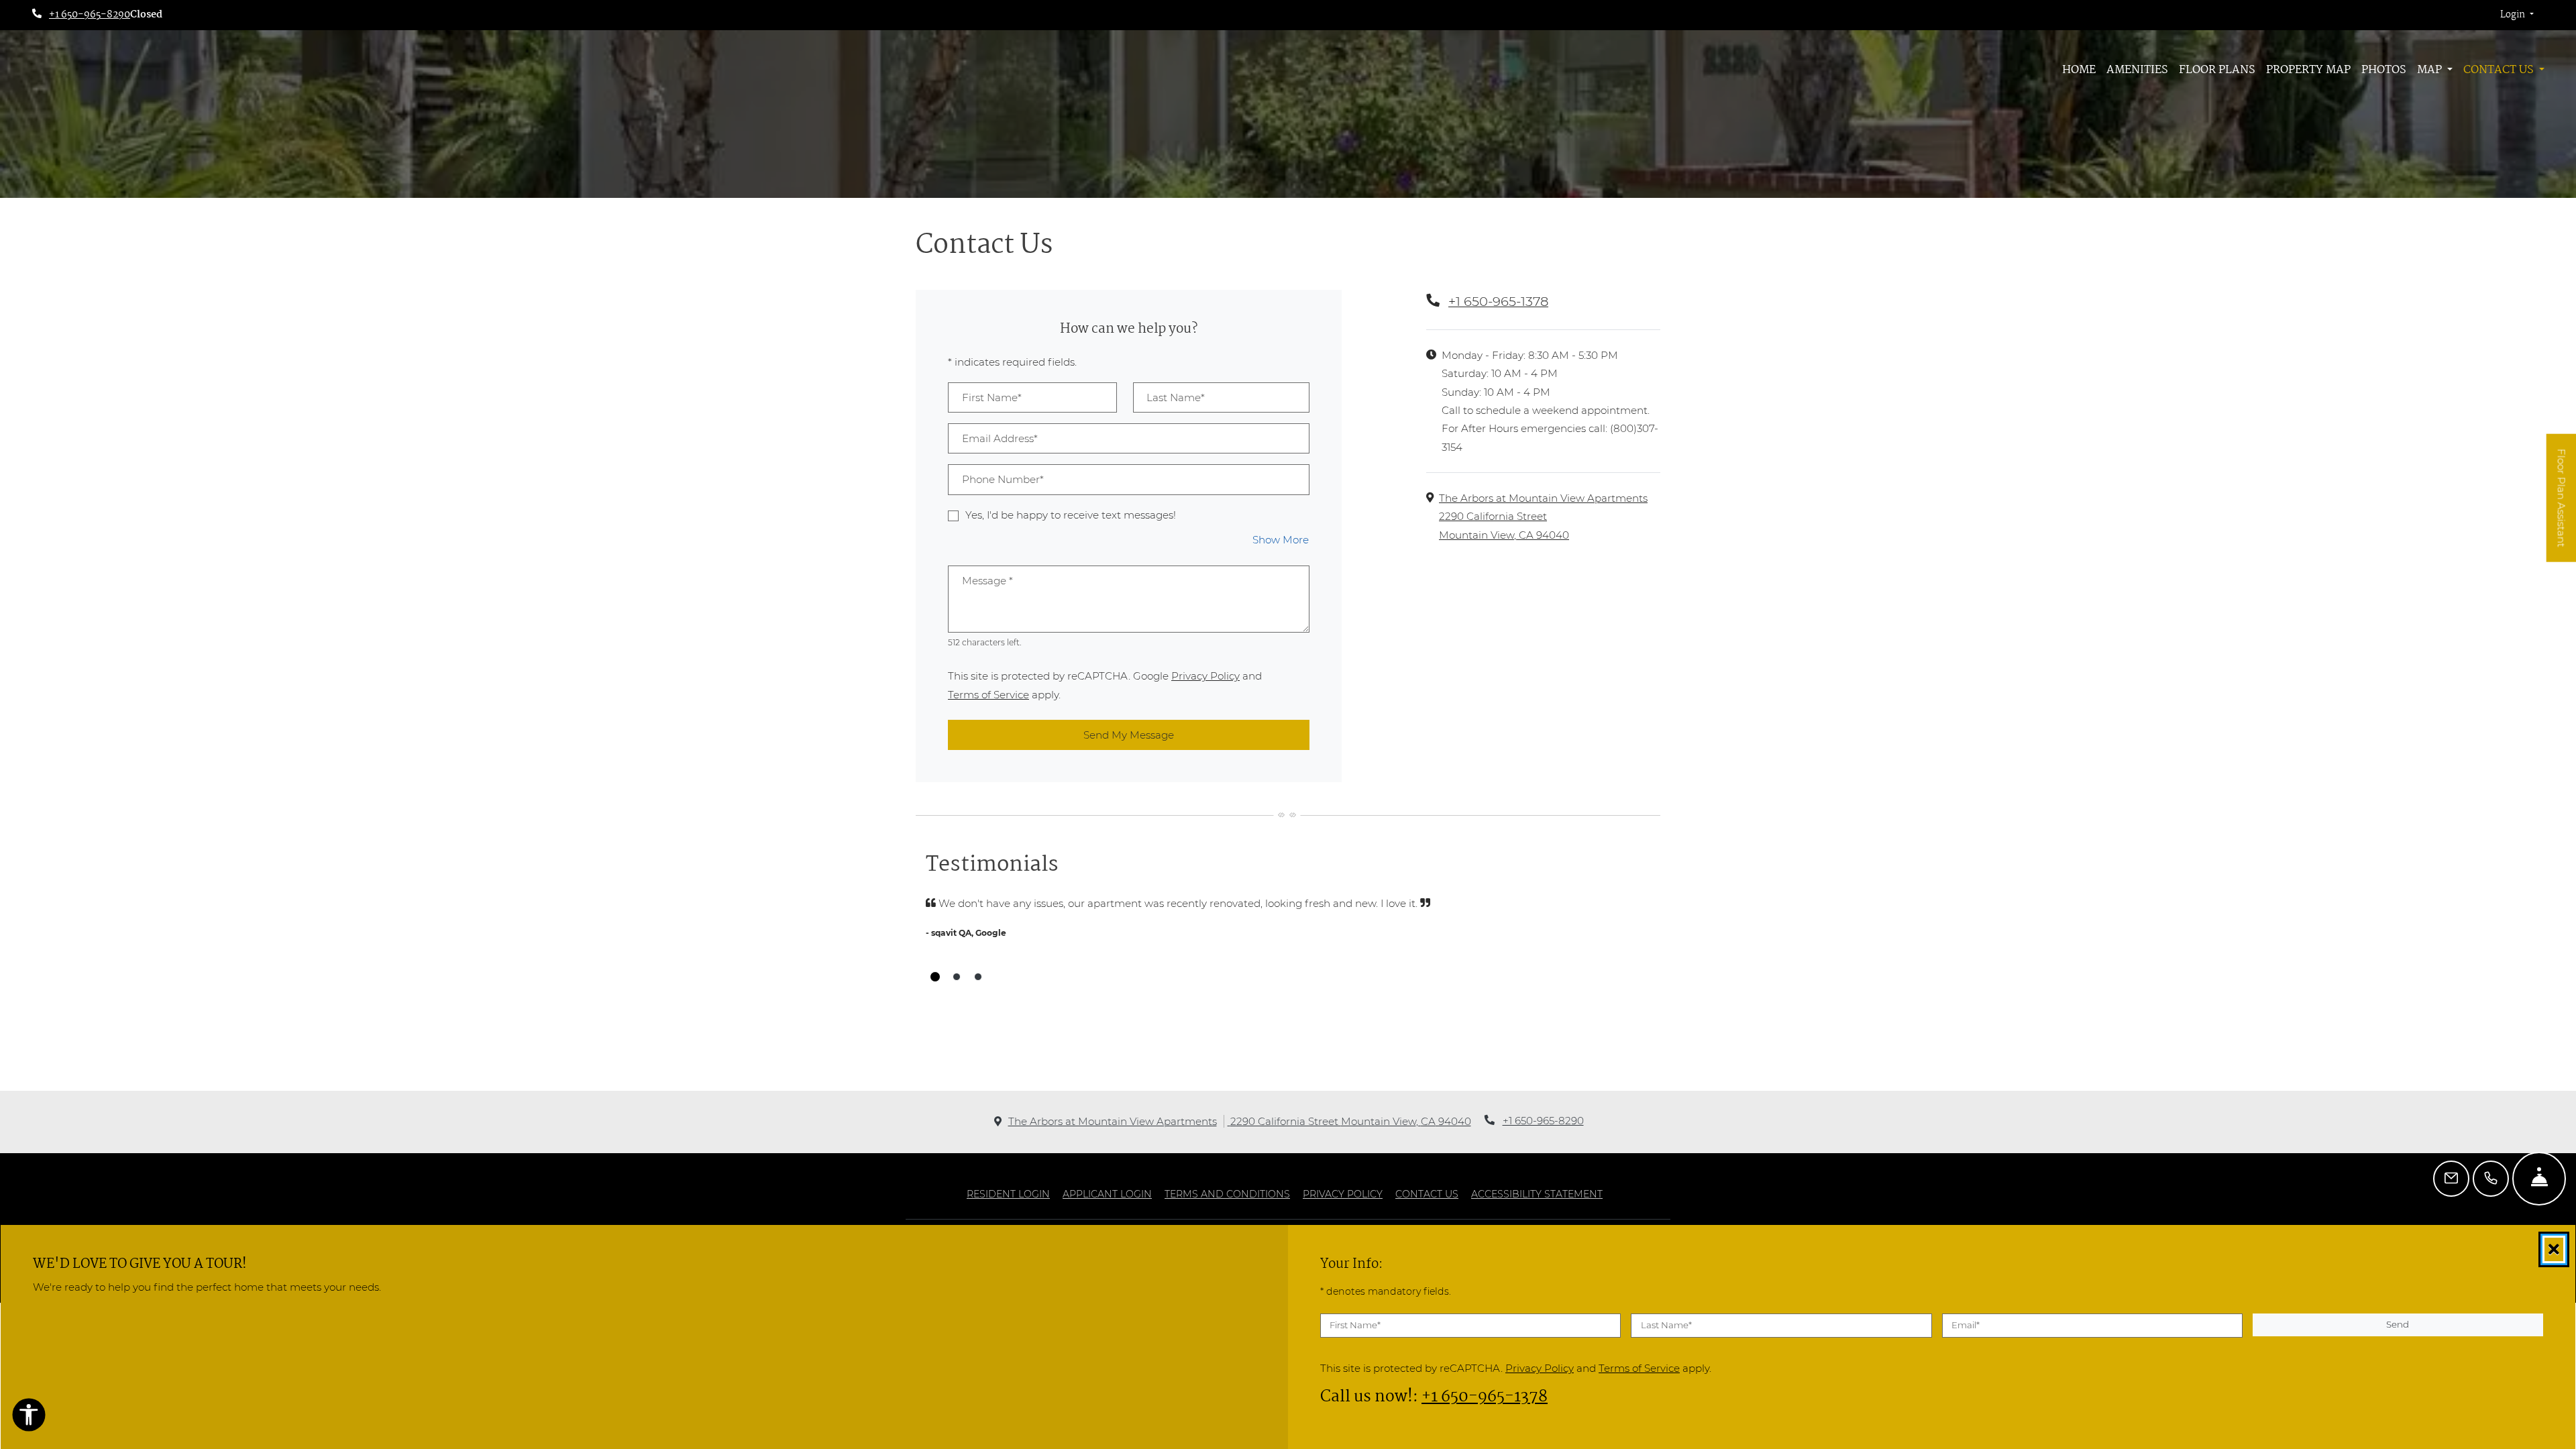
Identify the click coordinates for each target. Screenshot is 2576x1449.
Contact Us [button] (2500, 70)
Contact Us (1427, 1194)
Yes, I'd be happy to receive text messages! (1071, 515)
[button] (2517, 15)
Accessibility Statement (1537, 1194)
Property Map (2308, 70)
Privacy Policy (1205, 676)
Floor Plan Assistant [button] (2562, 505)
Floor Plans (2217, 70)
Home (2079, 70)
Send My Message (1129, 735)
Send (2398, 1324)
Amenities (2137, 70)
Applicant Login (1107, 1194)
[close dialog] (2554, 1249)
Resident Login (1008, 1194)
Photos (2384, 70)
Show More (1281, 539)
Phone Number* (1003, 479)
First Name (1355, 1325)
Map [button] (2431, 70)
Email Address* (1000, 438)
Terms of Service (988, 694)
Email (1966, 1325)
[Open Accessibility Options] (29, 1417)
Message (987, 581)
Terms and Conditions (1227, 1194)
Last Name (1666, 1325)
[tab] (935, 977)
